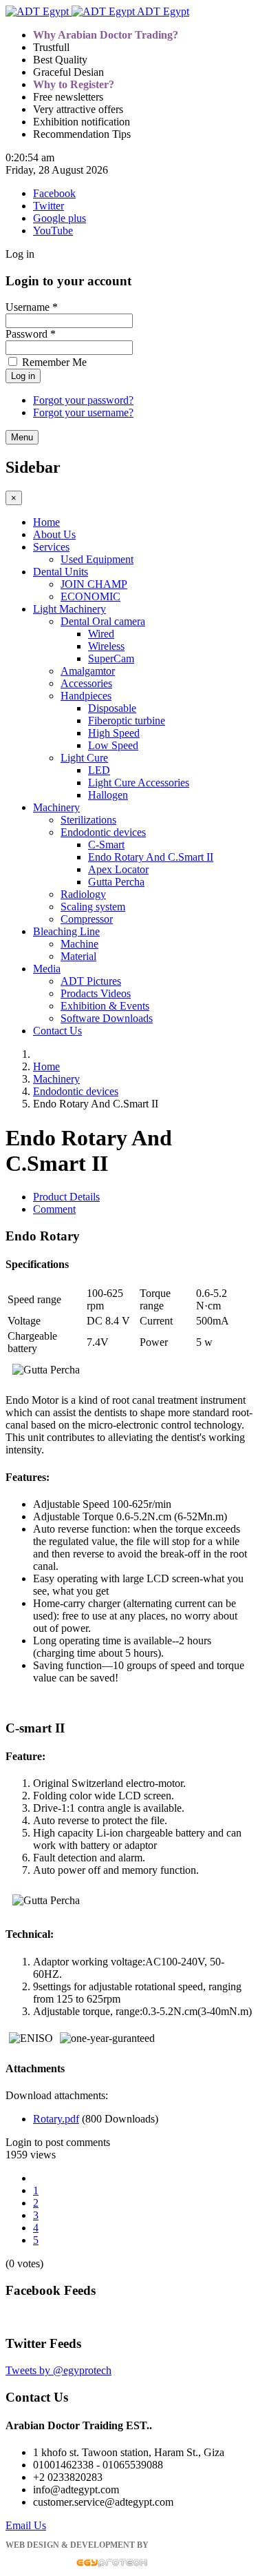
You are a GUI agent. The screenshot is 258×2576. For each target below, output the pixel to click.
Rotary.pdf (56, 2119)
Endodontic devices (103, 832)
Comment (54, 1209)
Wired (101, 634)
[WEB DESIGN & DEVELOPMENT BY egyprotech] (76, 2564)
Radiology (83, 894)
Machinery (56, 807)
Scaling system (93, 907)
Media (47, 969)
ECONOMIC (90, 596)
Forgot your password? (83, 400)
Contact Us (57, 1031)
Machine (79, 944)
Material (78, 956)
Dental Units (61, 572)
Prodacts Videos (96, 993)
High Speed (114, 733)
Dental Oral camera (103, 621)
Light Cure (84, 758)
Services (51, 547)
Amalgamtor (88, 671)
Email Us (26, 2525)
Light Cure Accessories (139, 783)
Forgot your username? (83, 412)
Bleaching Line (66, 931)
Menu (22, 437)
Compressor (87, 919)
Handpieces (86, 696)
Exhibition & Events (105, 1006)
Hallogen (108, 795)
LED (99, 770)
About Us (54, 534)
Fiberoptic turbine (127, 720)
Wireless (106, 646)
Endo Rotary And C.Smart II (151, 857)
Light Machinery (69, 609)
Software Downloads (107, 1018)
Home (46, 522)
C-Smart (106, 845)
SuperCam (111, 658)
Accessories (86, 683)
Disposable (112, 708)
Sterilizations (88, 820)
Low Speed (113, 745)
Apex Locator (118, 869)
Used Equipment (97, 559)
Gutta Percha (116, 882)
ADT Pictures (91, 981)
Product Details (66, 1197)
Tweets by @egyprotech (58, 2370)
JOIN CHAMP (94, 584)
